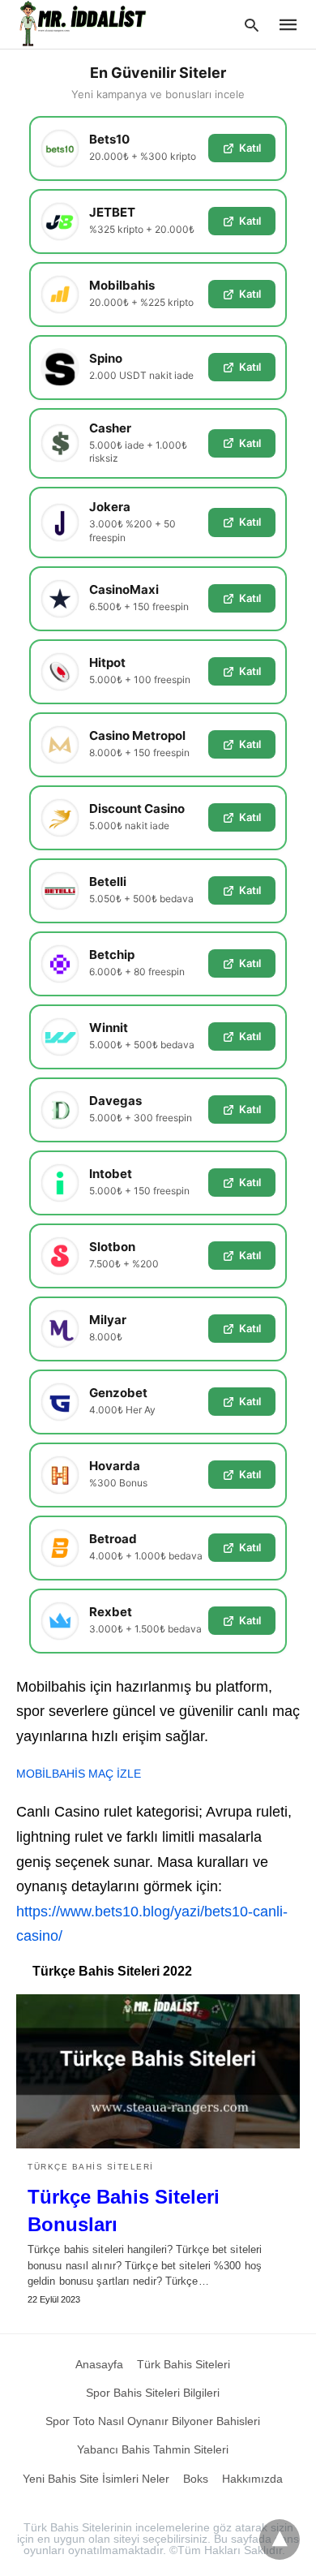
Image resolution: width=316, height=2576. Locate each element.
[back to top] (280, 2539)
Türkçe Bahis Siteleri (91, 2167)
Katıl (250, 148)
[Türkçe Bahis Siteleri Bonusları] (158, 2071)
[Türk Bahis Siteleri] (84, 24)
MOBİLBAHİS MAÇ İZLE (79, 1774)
